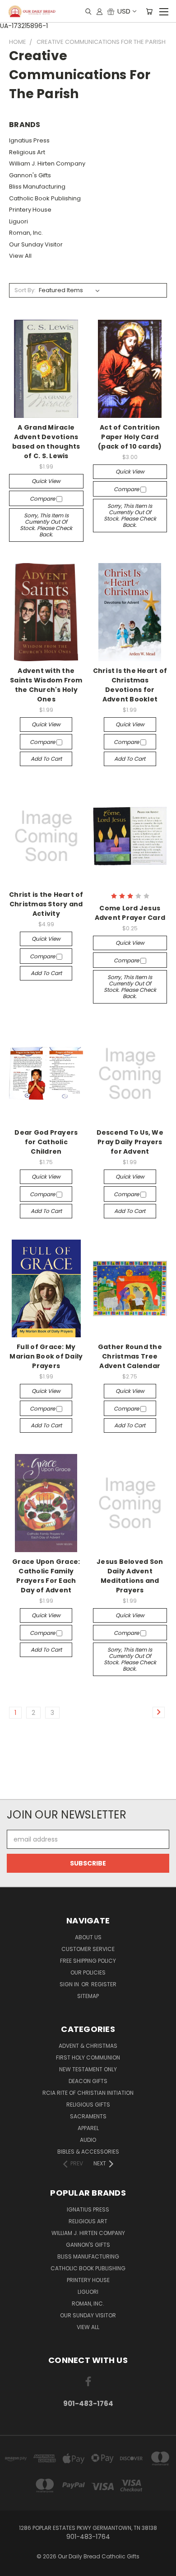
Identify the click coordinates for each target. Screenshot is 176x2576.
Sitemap (88, 1996)
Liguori (19, 221)
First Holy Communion (88, 2057)
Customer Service (88, 1949)
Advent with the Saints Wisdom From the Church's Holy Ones (46, 685)
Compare (43, 499)
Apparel (88, 2128)
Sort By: (25, 290)
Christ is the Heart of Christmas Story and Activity (46, 904)
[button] (88, 1783)
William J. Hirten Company (47, 163)
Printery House (30, 210)
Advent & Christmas (88, 2046)
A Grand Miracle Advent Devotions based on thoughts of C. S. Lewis (46, 442)
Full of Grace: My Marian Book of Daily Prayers (46, 1356)
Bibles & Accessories (88, 2152)
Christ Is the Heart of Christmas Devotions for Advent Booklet (130, 685)
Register (104, 1984)
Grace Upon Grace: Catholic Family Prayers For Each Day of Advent (46, 1576)
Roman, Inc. (26, 233)
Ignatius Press (29, 140)
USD (124, 11)
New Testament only (88, 2069)
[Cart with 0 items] (149, 11)
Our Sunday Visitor (36, 244)
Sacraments (88, 2116)
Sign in (70, 1984)
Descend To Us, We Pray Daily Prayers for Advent (130, 1142)
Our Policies (88, 1972)
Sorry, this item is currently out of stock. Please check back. (46, 525)
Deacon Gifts (88, 2081)
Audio (88, 2140)
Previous (14, 2567)
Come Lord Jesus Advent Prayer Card (130, 913)
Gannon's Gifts (30, 175)
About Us (88, 1937)
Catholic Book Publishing (45, 198)
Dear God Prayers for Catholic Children (46, 1142)
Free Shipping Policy (88, 1961)
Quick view (46, 481)
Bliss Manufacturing (37, 187)
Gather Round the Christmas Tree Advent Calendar (130, 1356)
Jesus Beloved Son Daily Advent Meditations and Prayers (130, 1576)
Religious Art (27, 152)
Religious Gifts (88, 2105)
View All (20, 256)
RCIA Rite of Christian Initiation (88, 2093)
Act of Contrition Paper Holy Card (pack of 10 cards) (130, 437)
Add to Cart (46, 759)
